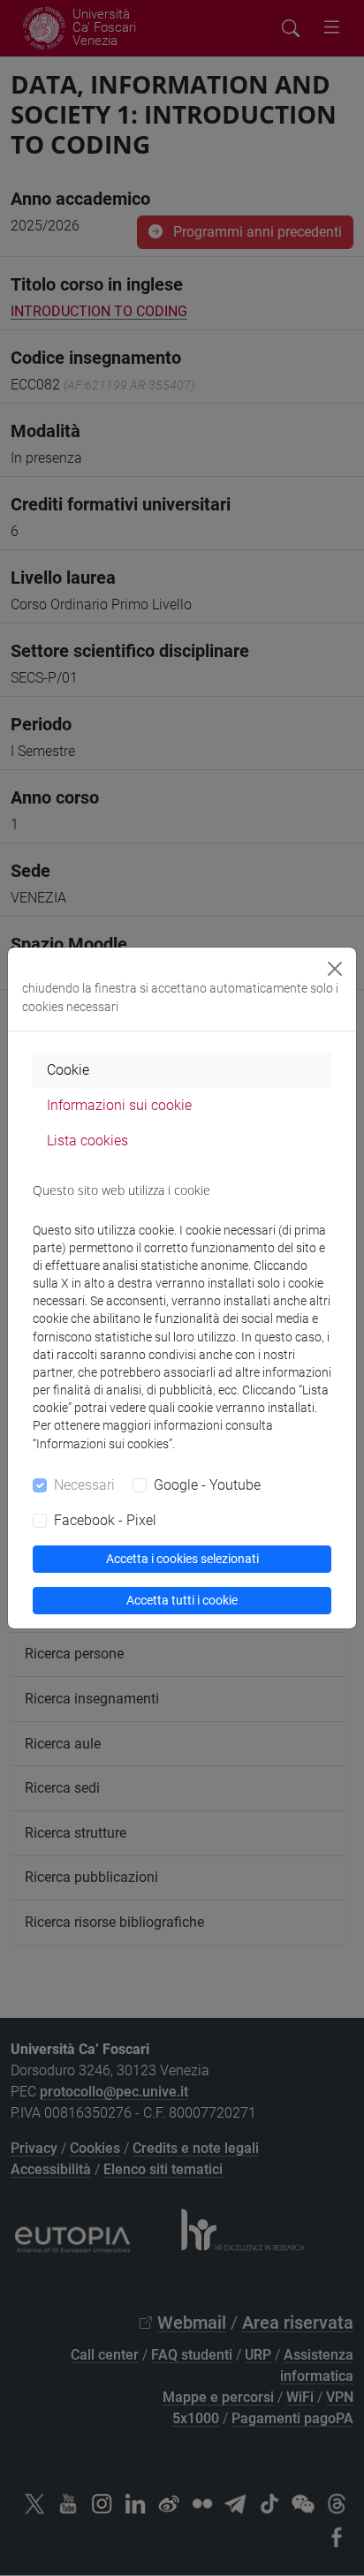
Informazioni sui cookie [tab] (119, 1105)
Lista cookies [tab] (87, 1141)
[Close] (335, 969)
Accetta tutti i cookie (182, 1600)
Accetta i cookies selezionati (182, 1559)
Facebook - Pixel (105, 1520)
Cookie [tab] (68, 1070)
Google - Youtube (207, 1485)
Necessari (84, 1485)
